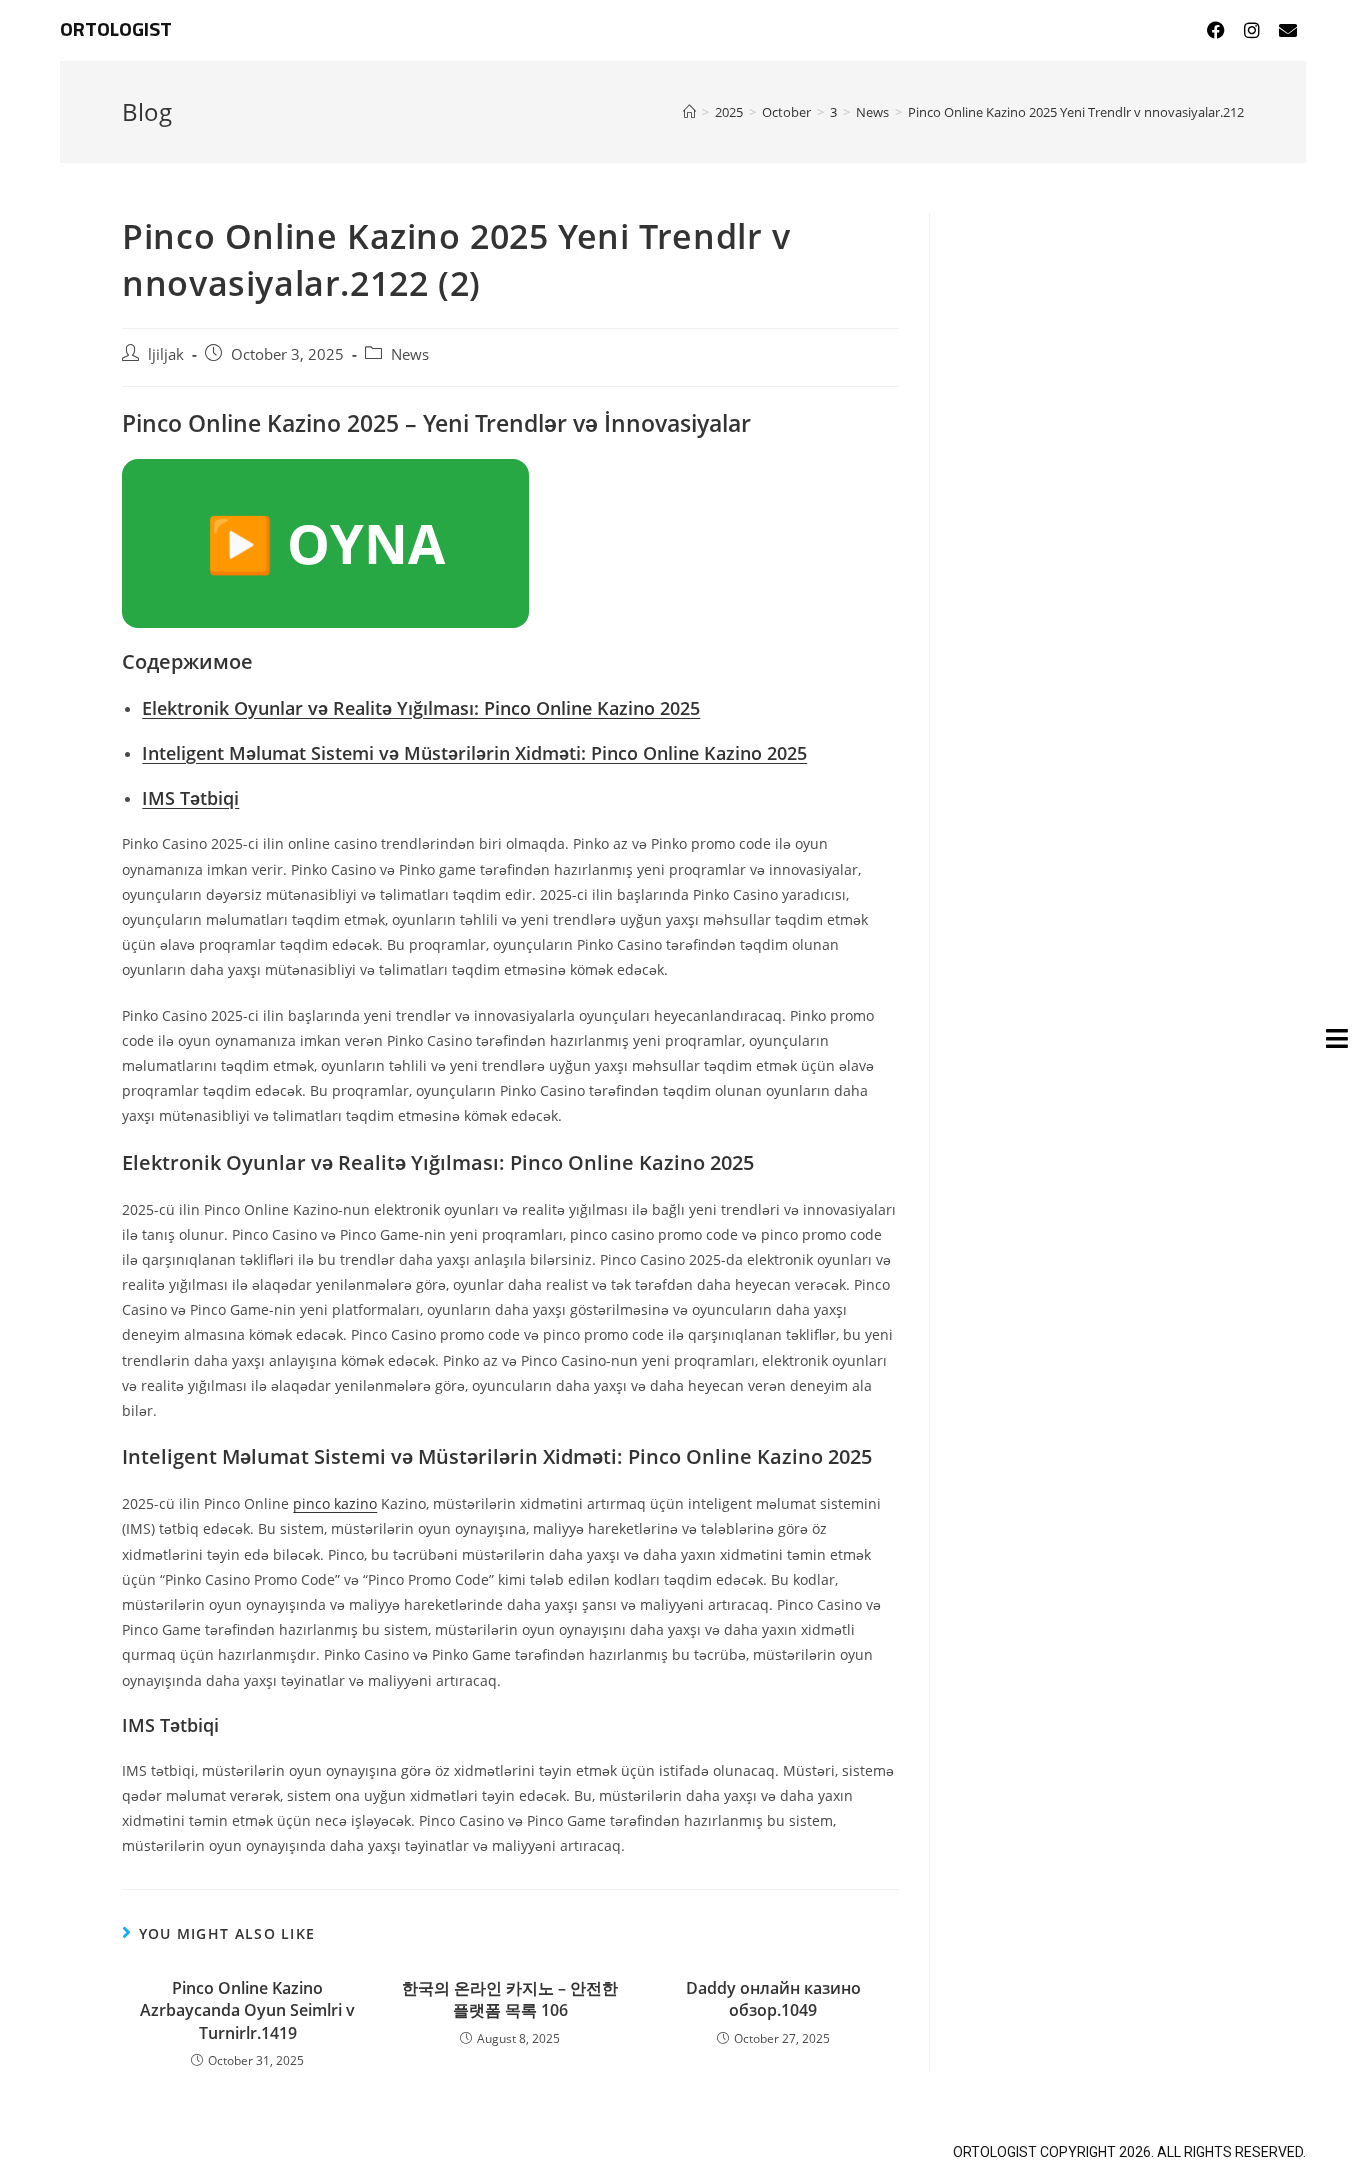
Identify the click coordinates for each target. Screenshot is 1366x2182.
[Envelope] (1288, 30)
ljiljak (166, 354)
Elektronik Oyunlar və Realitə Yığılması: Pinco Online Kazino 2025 (421, 708)
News (410, 354)
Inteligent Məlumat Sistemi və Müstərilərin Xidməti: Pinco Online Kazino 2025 (474, 753)
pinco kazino (335, 1503)
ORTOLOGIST (116, 30)
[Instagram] (1252, 30)
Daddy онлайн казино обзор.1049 (773, 1999)
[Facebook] (1216, 30)
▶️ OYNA (325, 543)
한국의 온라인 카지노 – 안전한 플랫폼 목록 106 (510, 1999)
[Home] (689, 112)
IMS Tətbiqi (190, 798)
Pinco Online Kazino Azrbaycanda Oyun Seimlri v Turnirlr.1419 (247, 2010)
